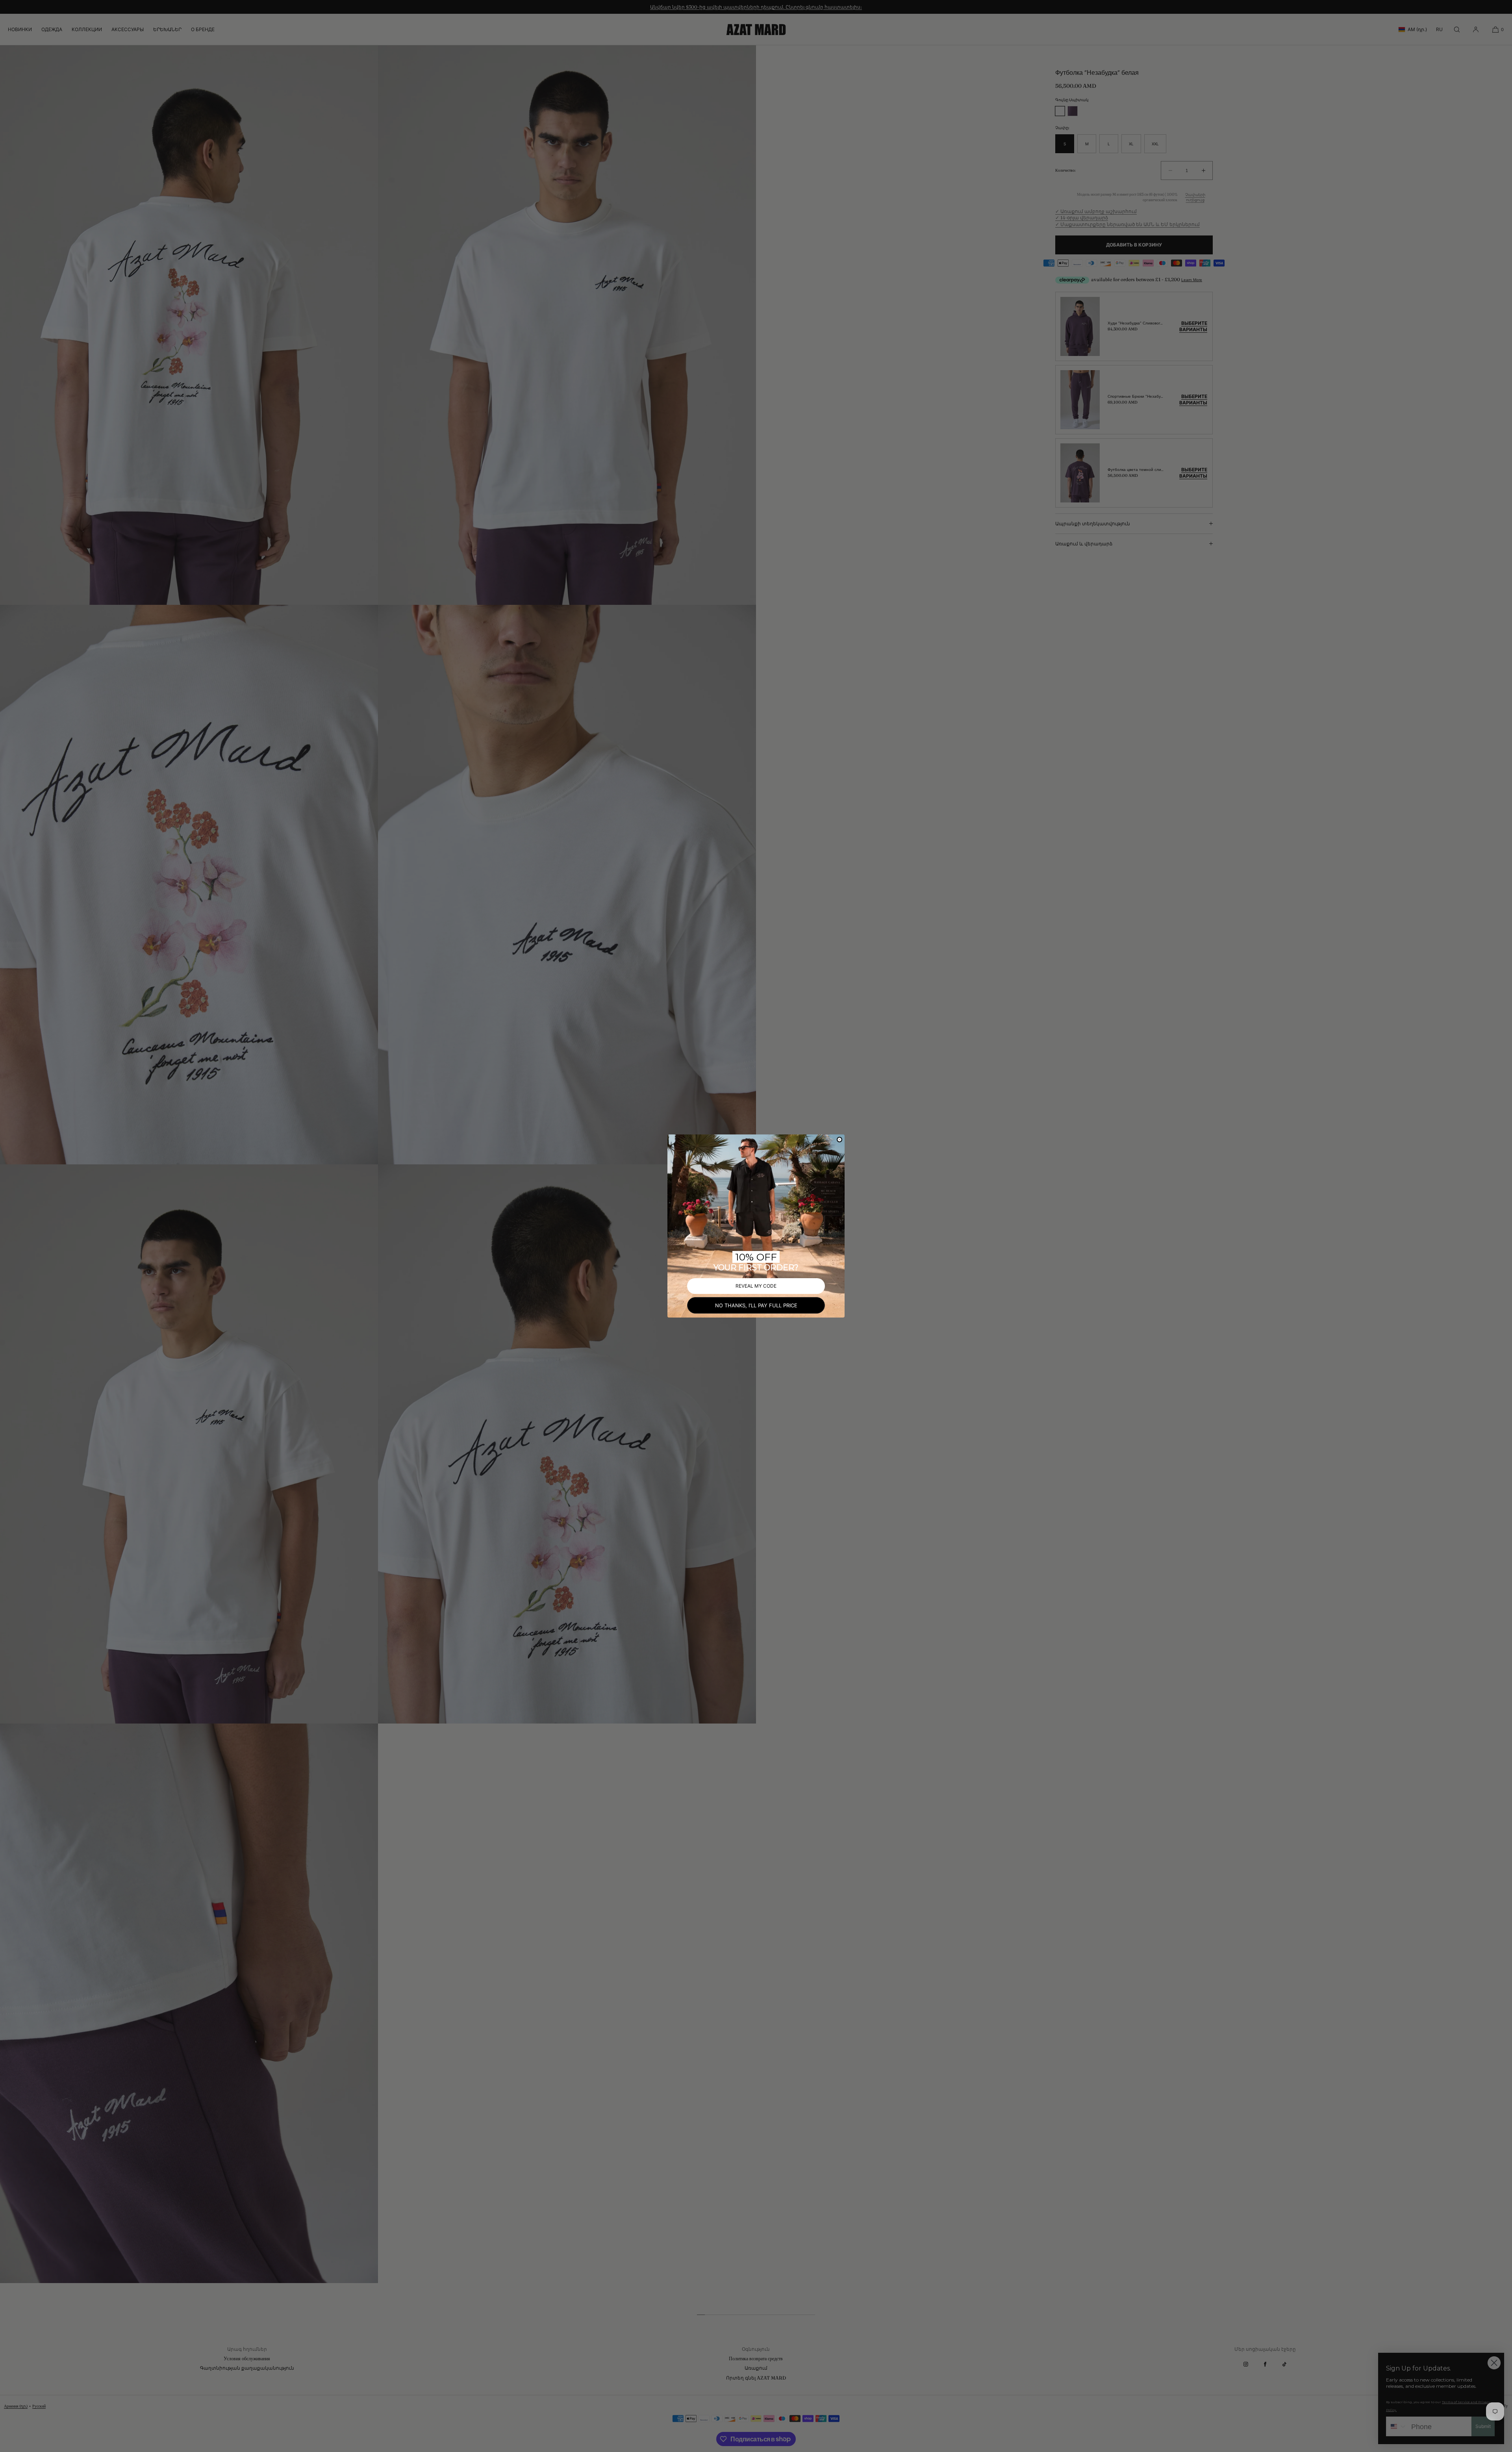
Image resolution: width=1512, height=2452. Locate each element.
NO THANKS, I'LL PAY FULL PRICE (756, 1305)
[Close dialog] (839, 1140)
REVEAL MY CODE (756, 1286)
